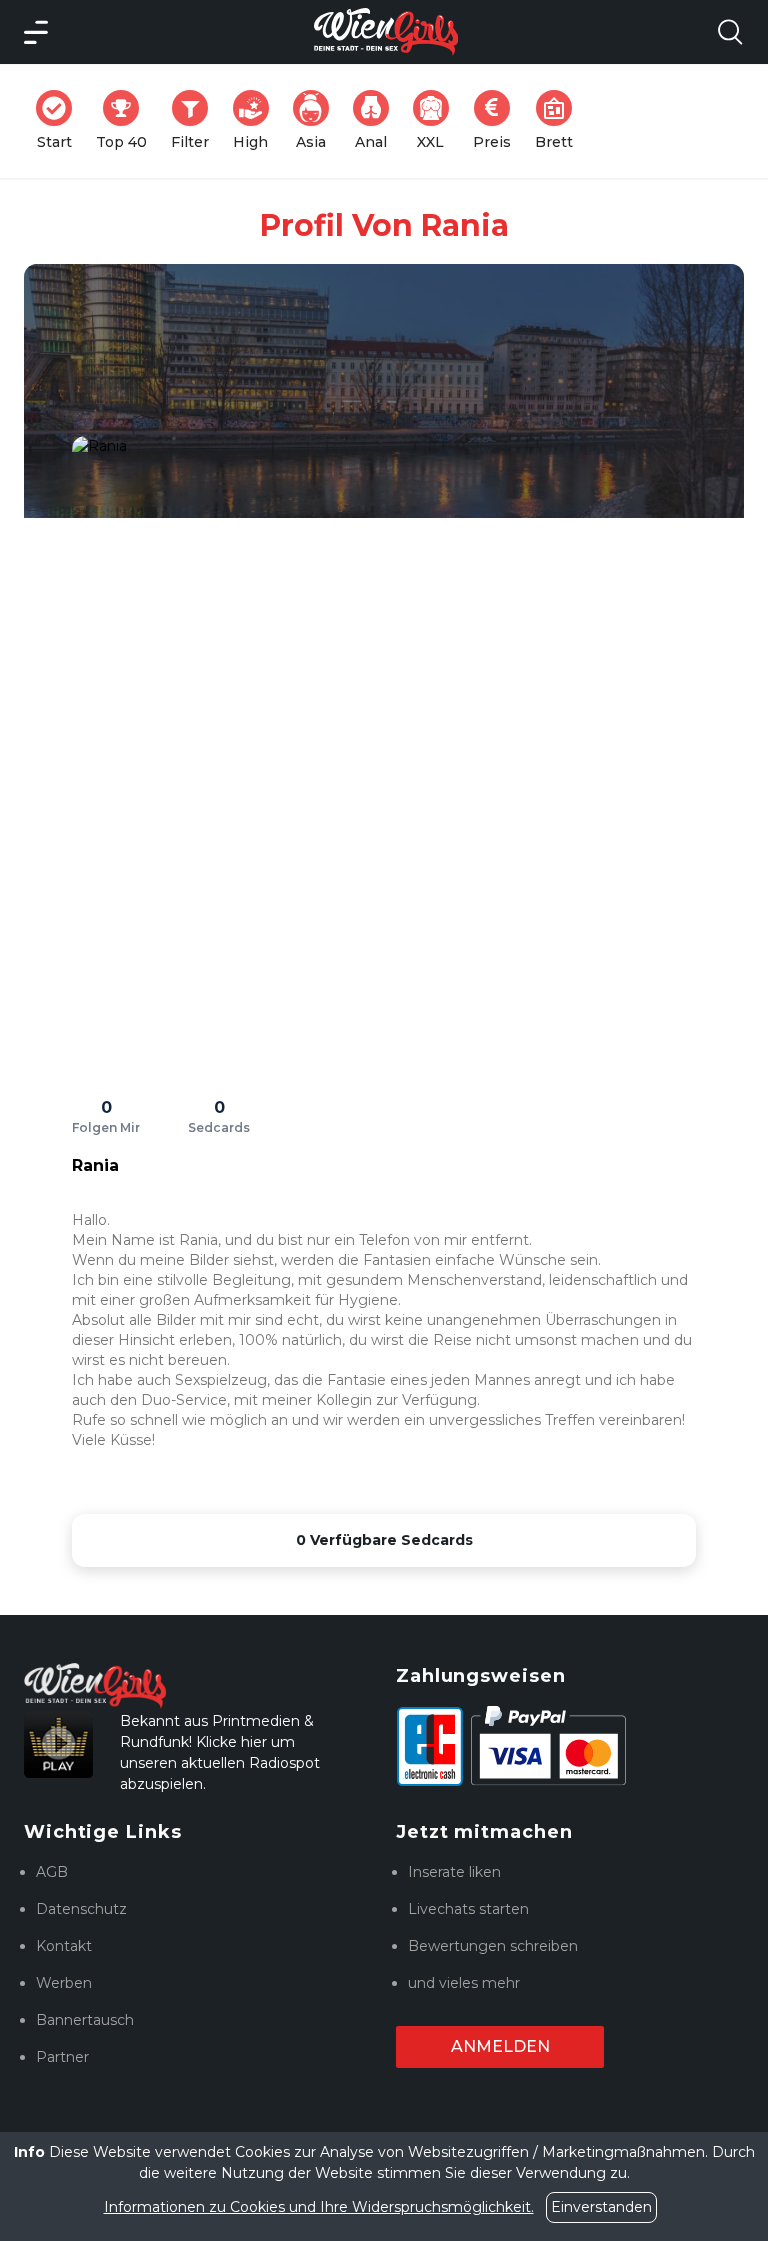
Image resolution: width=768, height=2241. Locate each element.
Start (60, 120)
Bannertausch (85, 2020)
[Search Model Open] (730, 32)
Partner (62, 2057)
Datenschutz (81, 1909)
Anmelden (500, 2046)
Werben (64, 1983)
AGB (52, 1872)
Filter (196, 120)
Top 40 (127, 120)
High (257, 120)
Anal (378, 120)
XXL (437, 120)
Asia (318, 120)
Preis (498, 120)
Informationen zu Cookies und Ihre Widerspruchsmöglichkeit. (319, 2207)
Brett (560, 120)
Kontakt (64, 1946)
